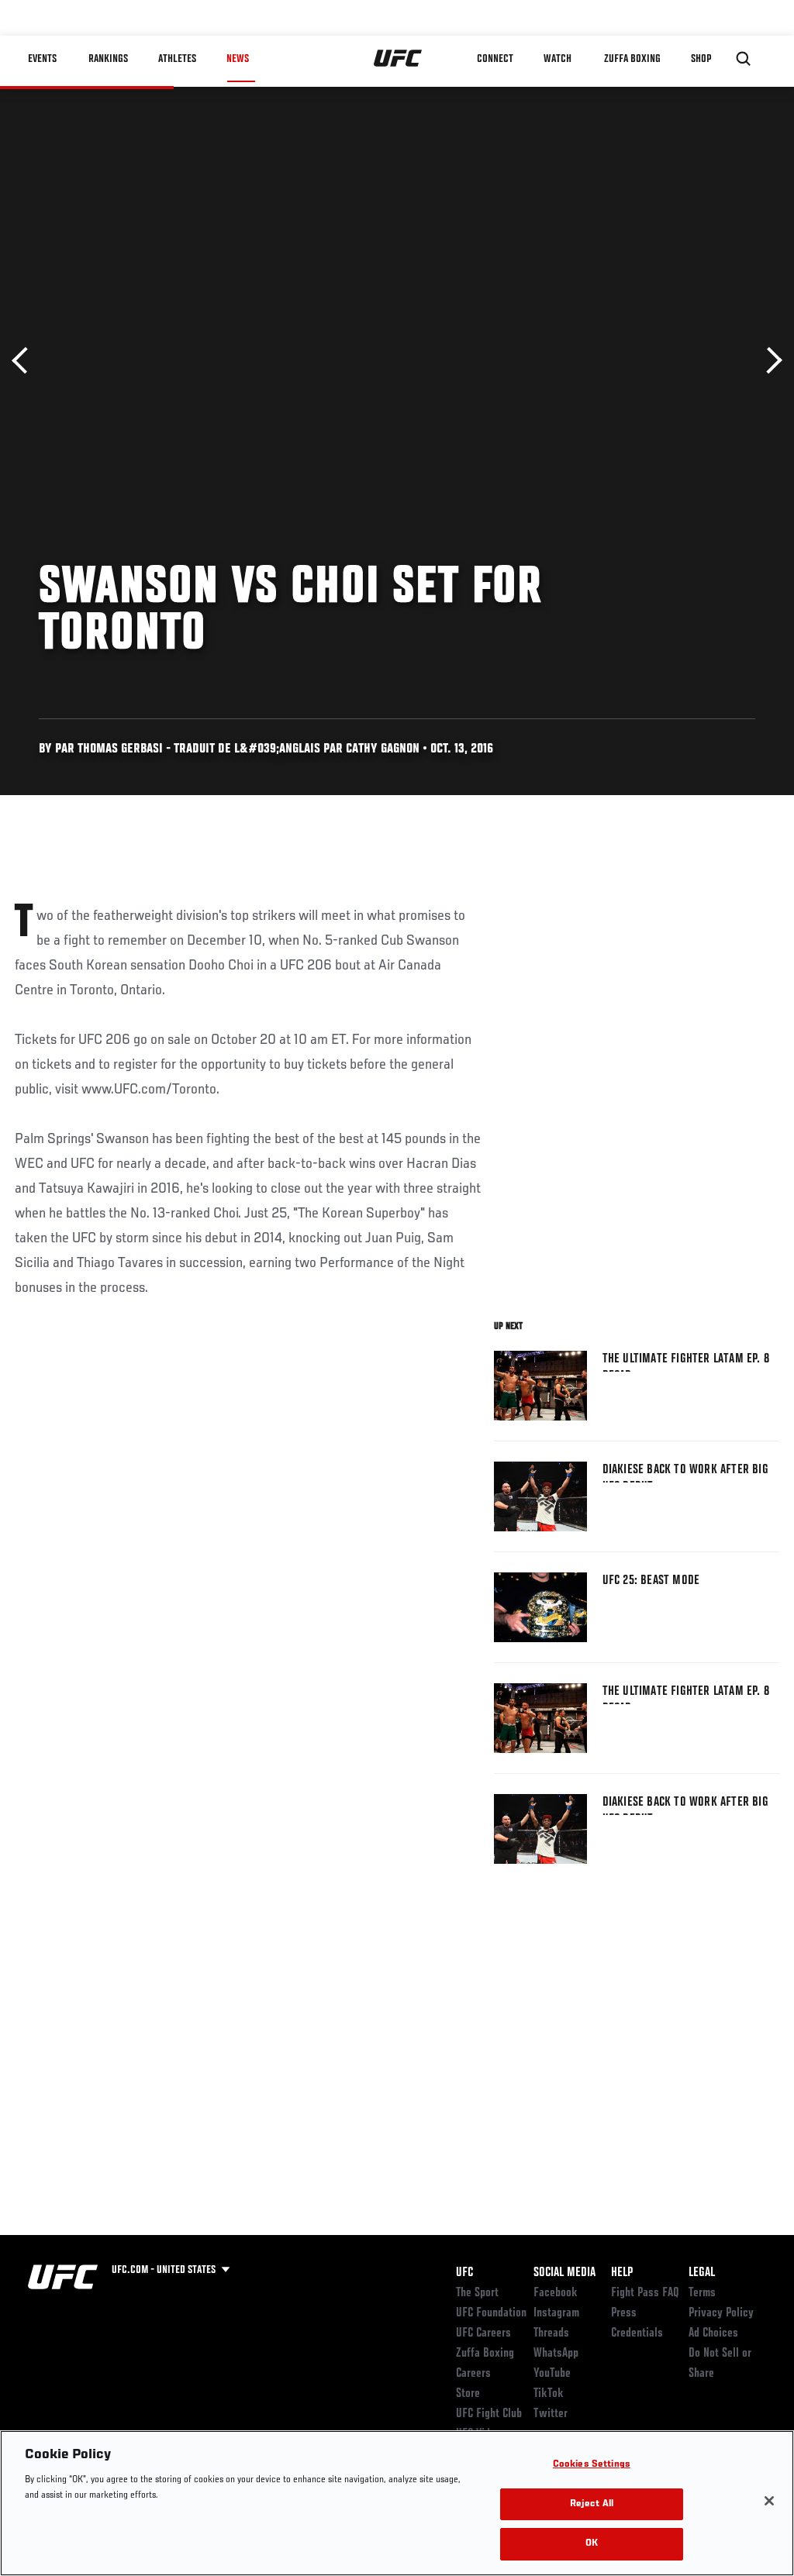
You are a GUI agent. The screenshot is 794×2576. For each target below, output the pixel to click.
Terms (702, 2293)
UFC (464, 2273)
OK (592, 2544)
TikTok (549, 2394)
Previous (25, 361)
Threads (551, 2333)
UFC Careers (483, 2333)
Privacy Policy (721, 2313)
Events (42, 59)
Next (769, 361)
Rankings (108, 59)
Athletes (177, 59)
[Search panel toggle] (744, 59)
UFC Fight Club (489, 2414)
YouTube (552, 2374)
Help (622, 2273)
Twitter (551, 2414)
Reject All (592, 2504)
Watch (558, 59)
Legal (702, 2273)
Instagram (556, 2313)
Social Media (564, 2273)
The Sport (477, 2293)
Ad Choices (713, 2333)
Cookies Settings (592, 2465)
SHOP (701, 59)
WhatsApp (556, 2354)
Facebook (556, 2293)
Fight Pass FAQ (645, 2293)
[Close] (769, 2501)
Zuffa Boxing (632, 59)
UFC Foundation (491, 2313)
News (238, 59)
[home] (398, 59)
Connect (495, 59)
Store (468, 2394)
